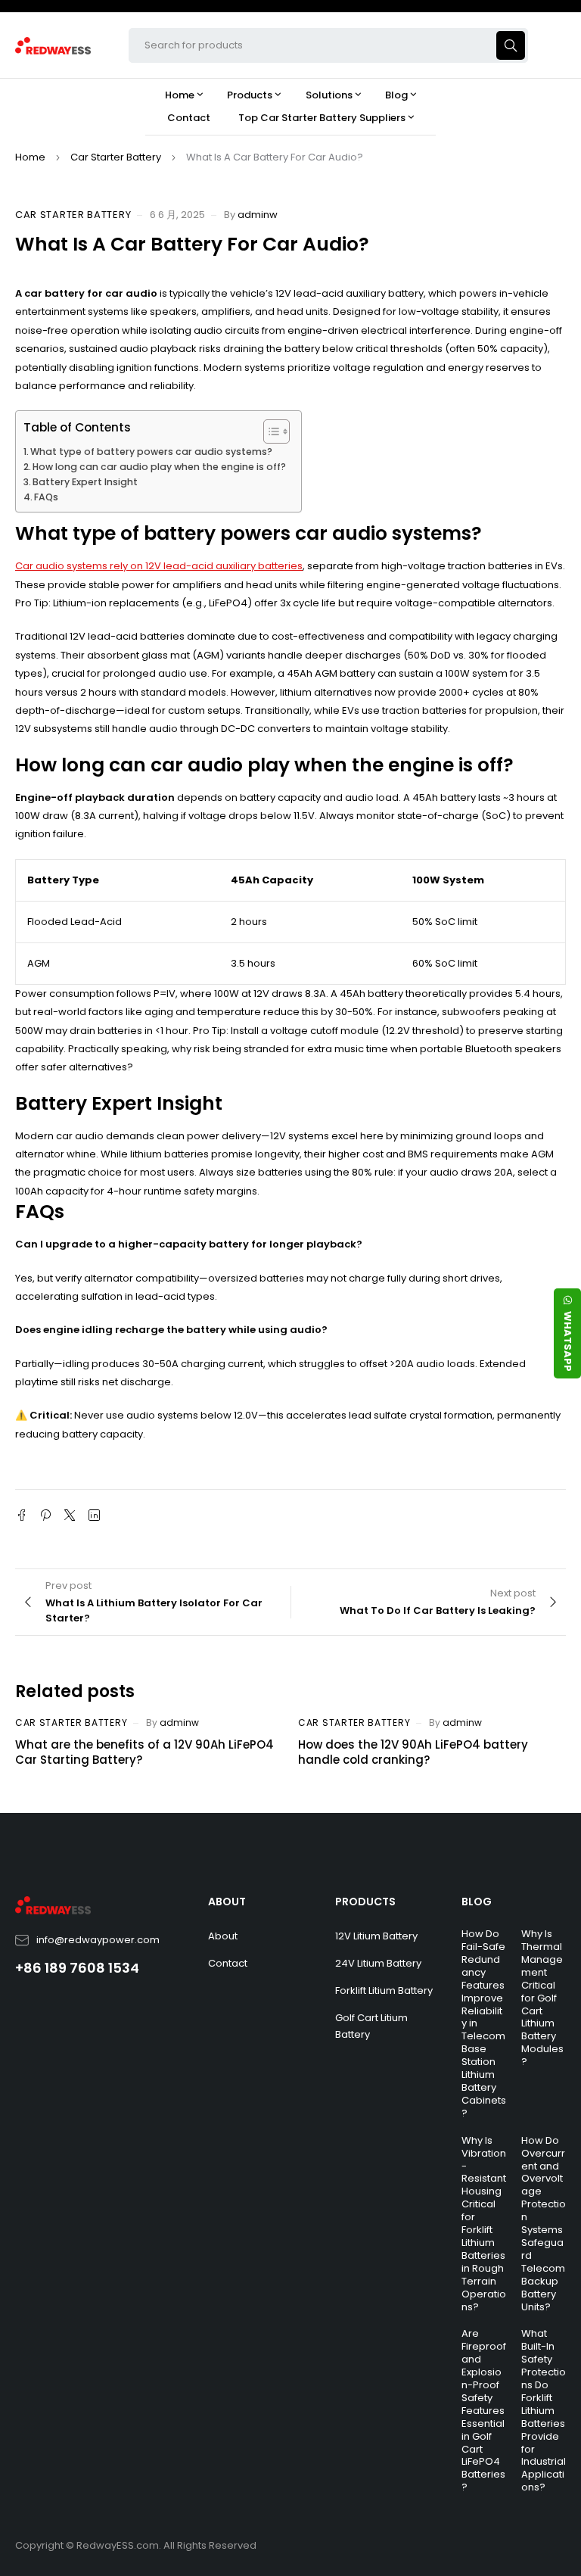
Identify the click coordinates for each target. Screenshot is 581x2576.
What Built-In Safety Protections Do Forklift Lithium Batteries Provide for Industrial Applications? (544, 2410)
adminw (258, 215)
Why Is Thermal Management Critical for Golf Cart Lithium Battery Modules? (542, 1998)
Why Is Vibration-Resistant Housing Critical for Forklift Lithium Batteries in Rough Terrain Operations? (484, 2224)
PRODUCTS (365, 1902)
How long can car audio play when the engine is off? (159, 467)
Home (30, 157)
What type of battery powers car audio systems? (151, 452)
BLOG (477, 1902)
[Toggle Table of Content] (269, 431)
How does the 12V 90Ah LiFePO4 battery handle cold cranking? (413, 1752)
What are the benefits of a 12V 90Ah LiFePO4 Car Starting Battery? (144, 1752)
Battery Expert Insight (85, 482)
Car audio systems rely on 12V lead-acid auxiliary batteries (159, 566)
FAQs (46, 497)
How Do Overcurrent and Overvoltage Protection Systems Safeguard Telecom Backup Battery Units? (544, 2224)
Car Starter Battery (116, 157)
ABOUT (227, 1902)
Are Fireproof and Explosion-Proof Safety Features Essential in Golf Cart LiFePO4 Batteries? (484, 2410)
